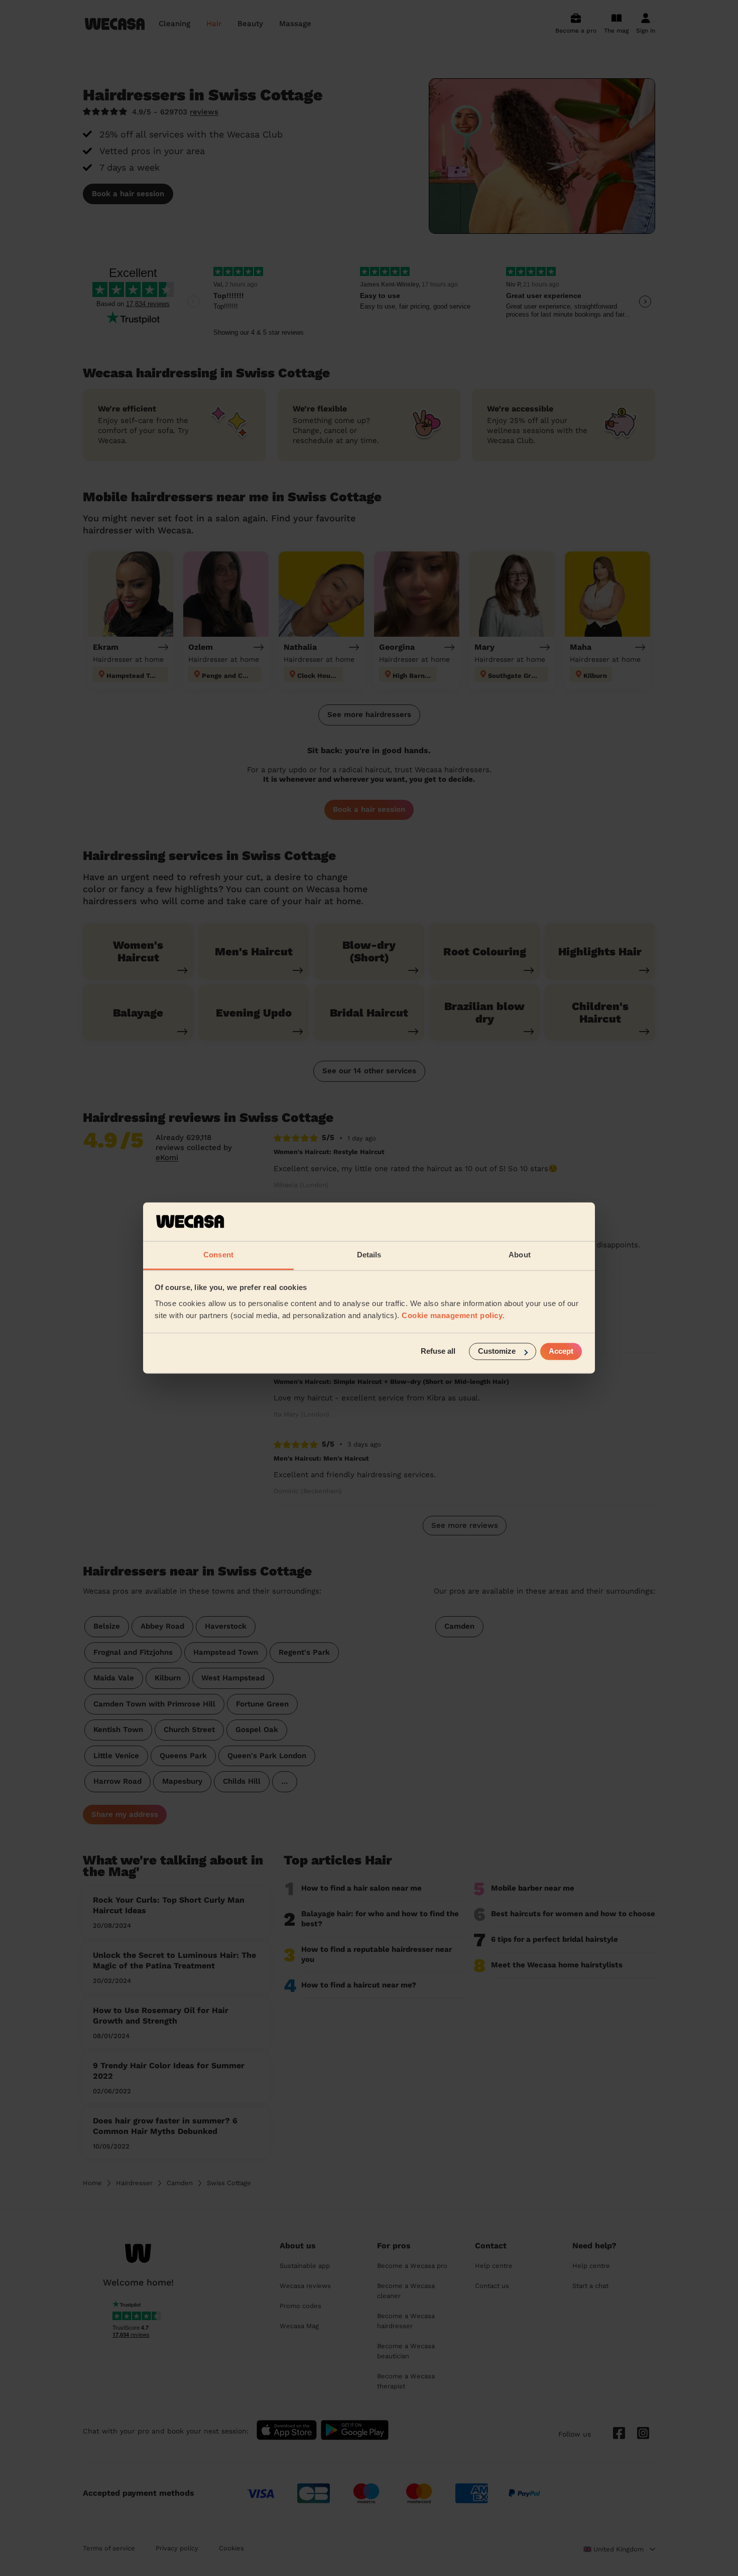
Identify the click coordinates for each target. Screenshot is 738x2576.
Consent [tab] (218, 1255)
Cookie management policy (452, 1315)
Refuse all (438, 1351)
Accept (561, 1351)
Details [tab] (369, 1255)
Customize (497, 1351)
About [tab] (520, 1255)
